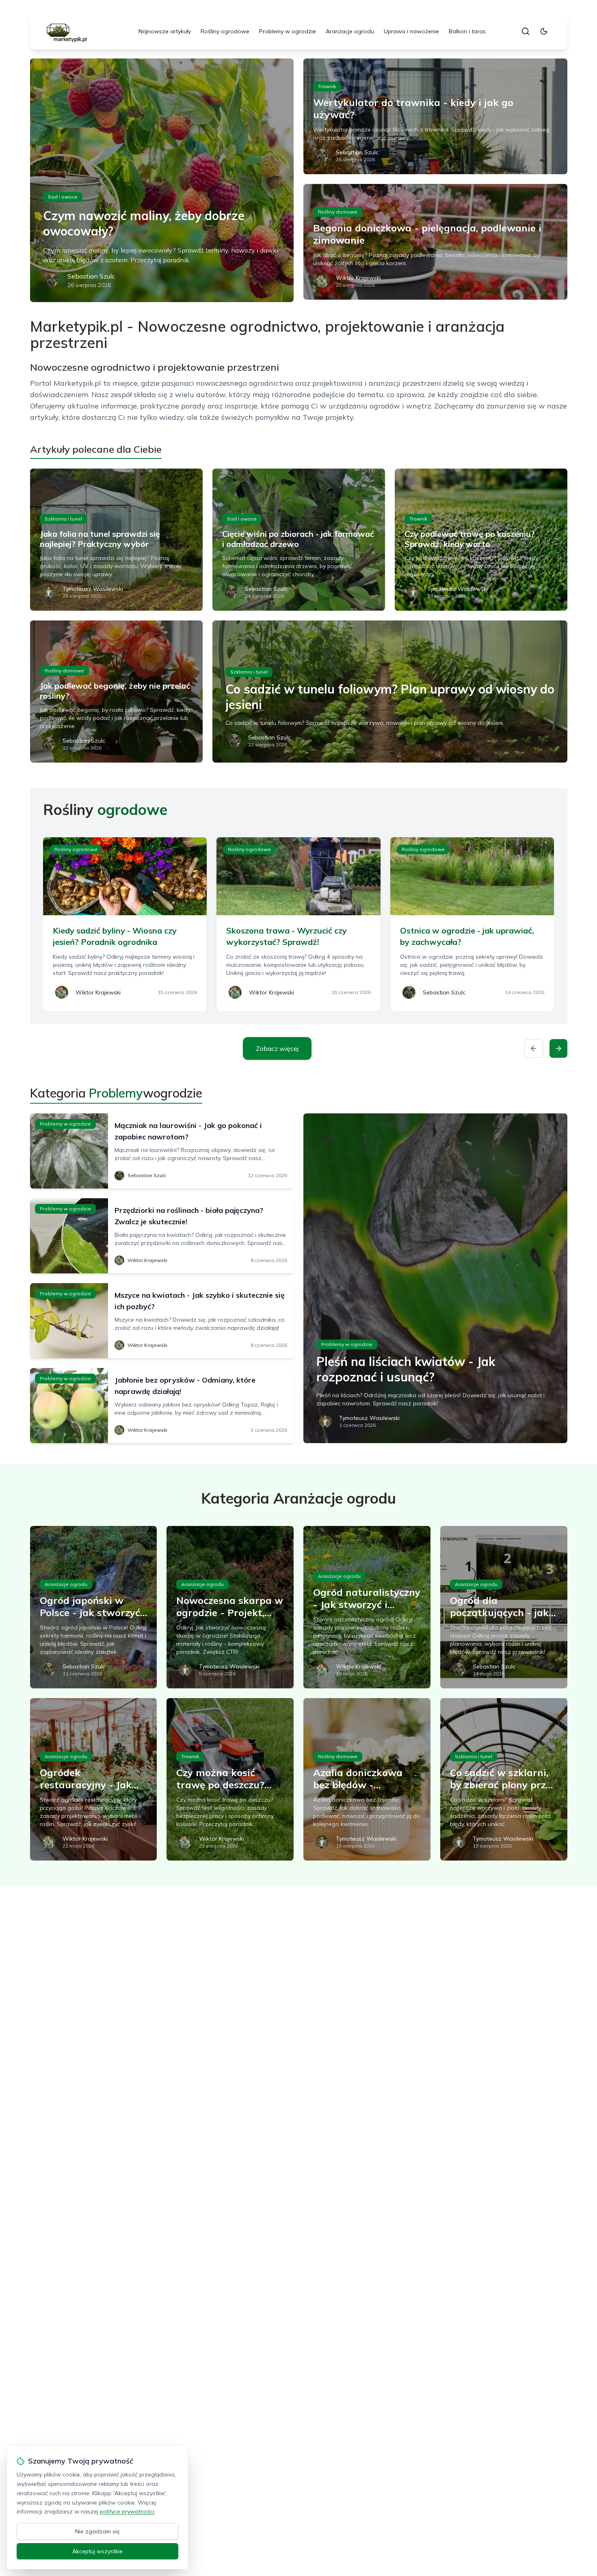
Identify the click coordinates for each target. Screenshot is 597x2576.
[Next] (558, 1048)
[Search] (526, 31)
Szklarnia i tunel (63, 519)
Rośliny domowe (338, 212)
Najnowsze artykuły (165, 31)
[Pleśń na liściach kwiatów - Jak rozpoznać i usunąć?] (435, 1278)
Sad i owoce (63, 197)
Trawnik (327, 86)
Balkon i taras (467, 31)
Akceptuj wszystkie (97, 2551)
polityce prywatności (127, 2511)
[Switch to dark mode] (544, 31)
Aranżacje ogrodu (350, 31)
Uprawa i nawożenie (411, 31)
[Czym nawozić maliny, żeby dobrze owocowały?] (162, 180)
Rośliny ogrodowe (225, 31)
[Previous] (534, 1048)
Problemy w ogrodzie (288, 31)
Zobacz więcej (277, 1048)
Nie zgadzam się (97, 2531)
